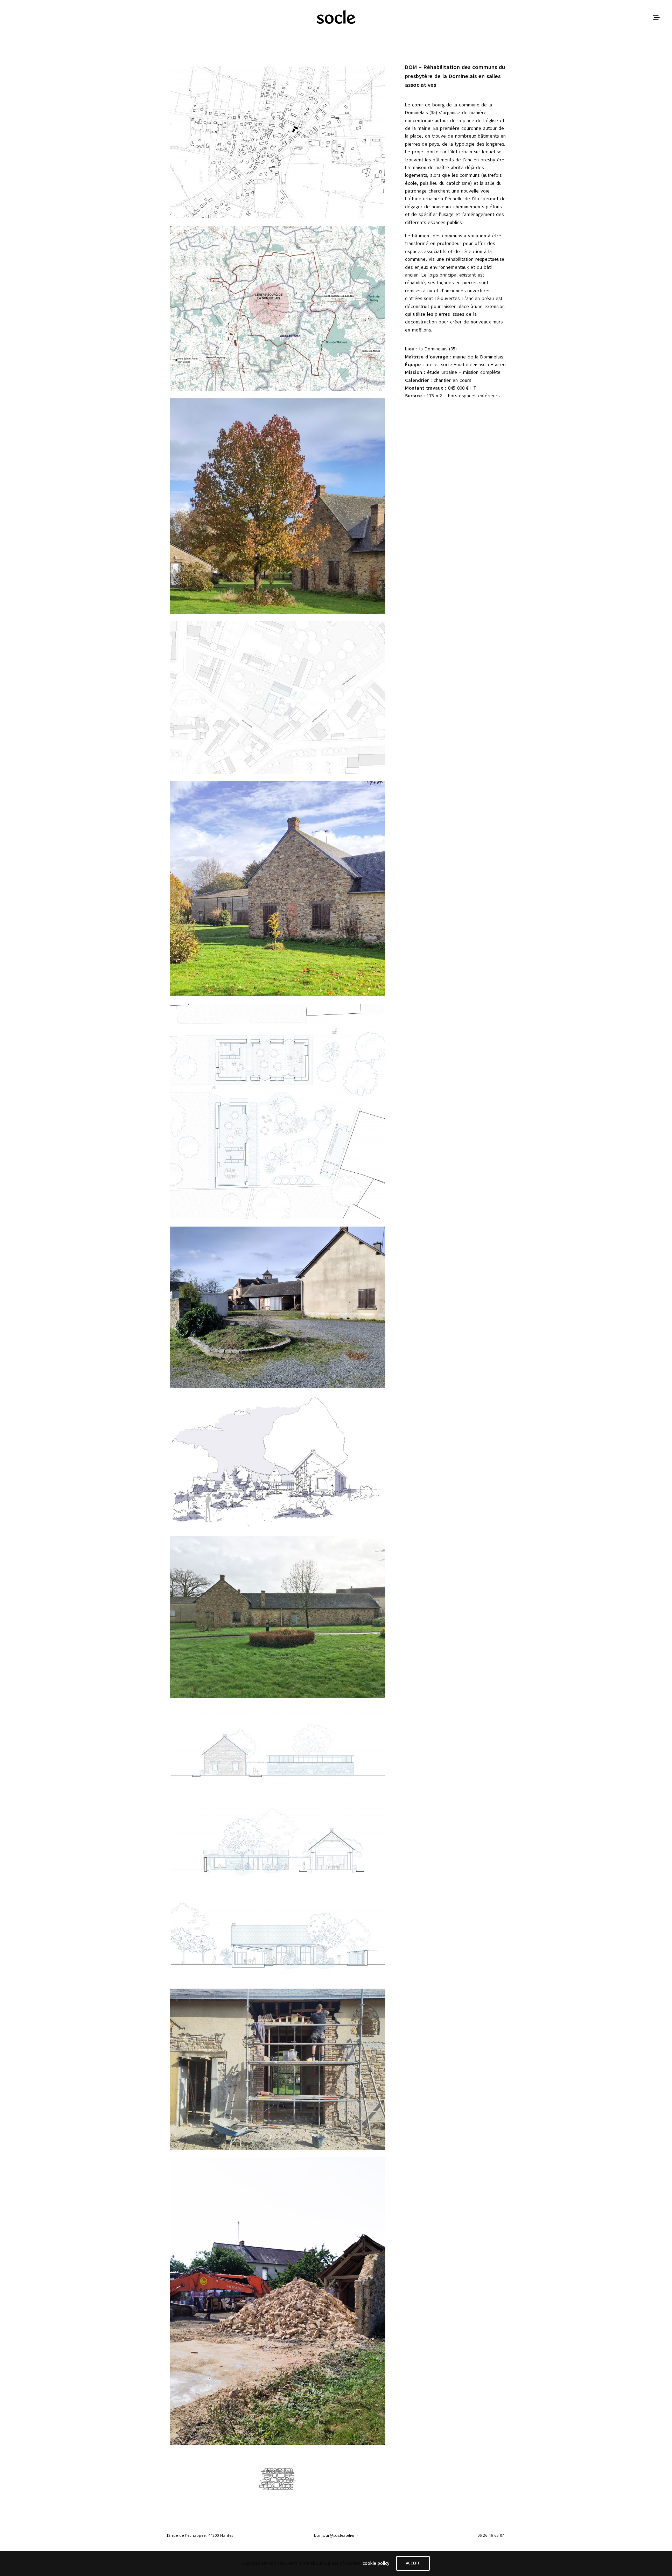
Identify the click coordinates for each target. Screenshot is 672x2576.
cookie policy (376, 2563)
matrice (464, 365)
